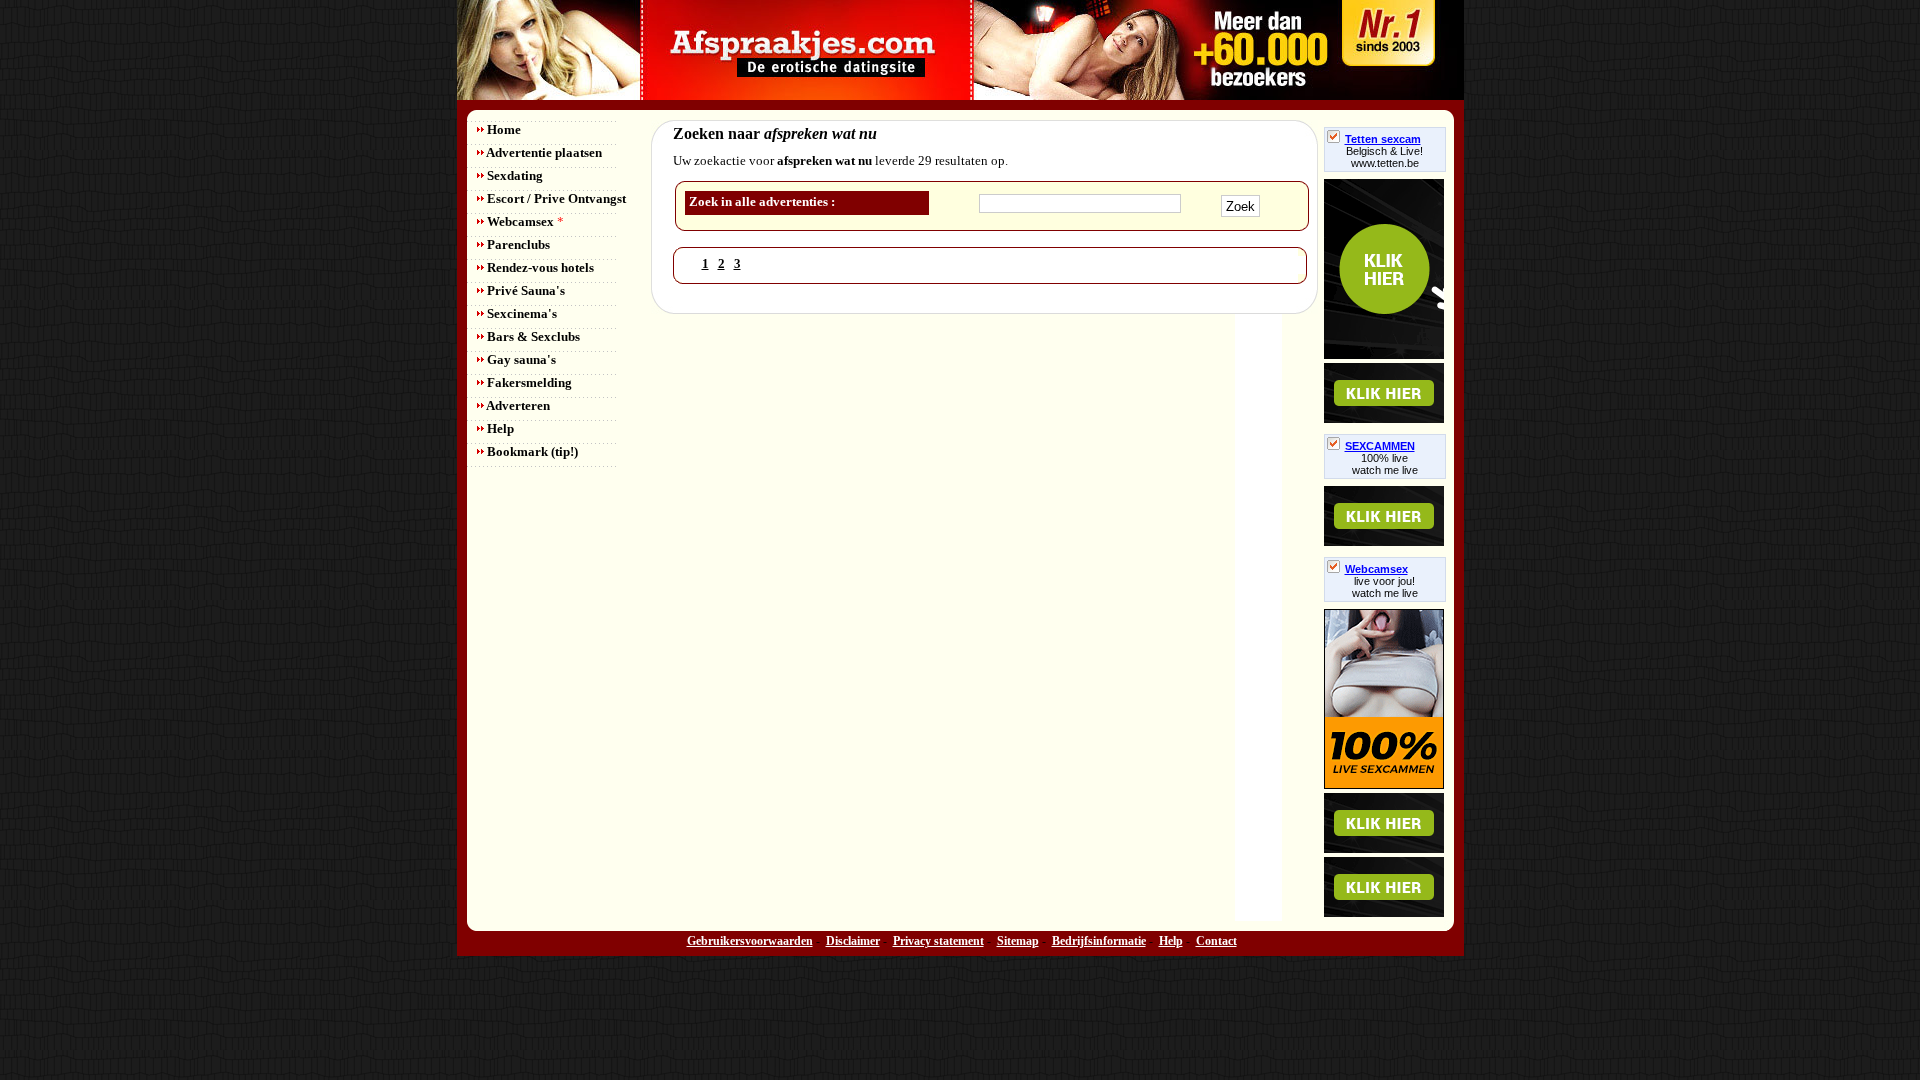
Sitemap (1018, 941)
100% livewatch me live (1385, 464)
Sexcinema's (520, 313)
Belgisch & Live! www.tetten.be (1384, 157)
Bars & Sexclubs (532, 336)
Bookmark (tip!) (531, 451)
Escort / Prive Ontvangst (555, 198)
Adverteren (517, 405)
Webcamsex (524, 221)
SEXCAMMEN (1380, 446)
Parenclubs (517, 244)
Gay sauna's (520, 359)
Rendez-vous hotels (539, 267)
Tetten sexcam (1383, 139)
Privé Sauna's (524, 290)
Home (502, 129)
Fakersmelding (528, 382)
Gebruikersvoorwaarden (750, 941)
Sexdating (513, 175)
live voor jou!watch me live (1385, 587)
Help (499, 428)
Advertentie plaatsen (543, 152)
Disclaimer (853, 941)
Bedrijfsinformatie (1099, 941)
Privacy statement (938, 941)
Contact (1216, 941)
